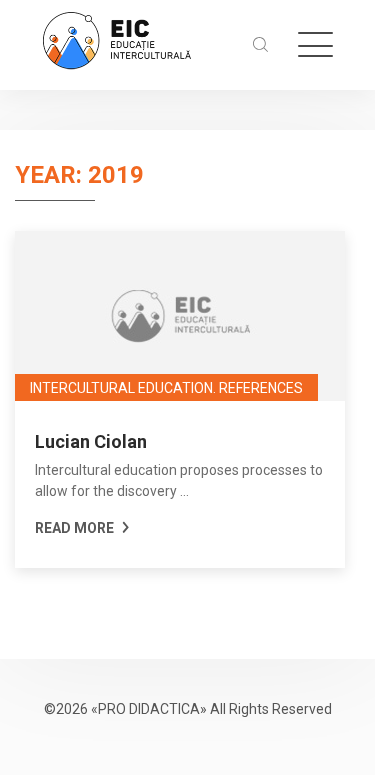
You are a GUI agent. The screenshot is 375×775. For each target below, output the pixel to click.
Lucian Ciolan (91, 441)
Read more (76, 528)
